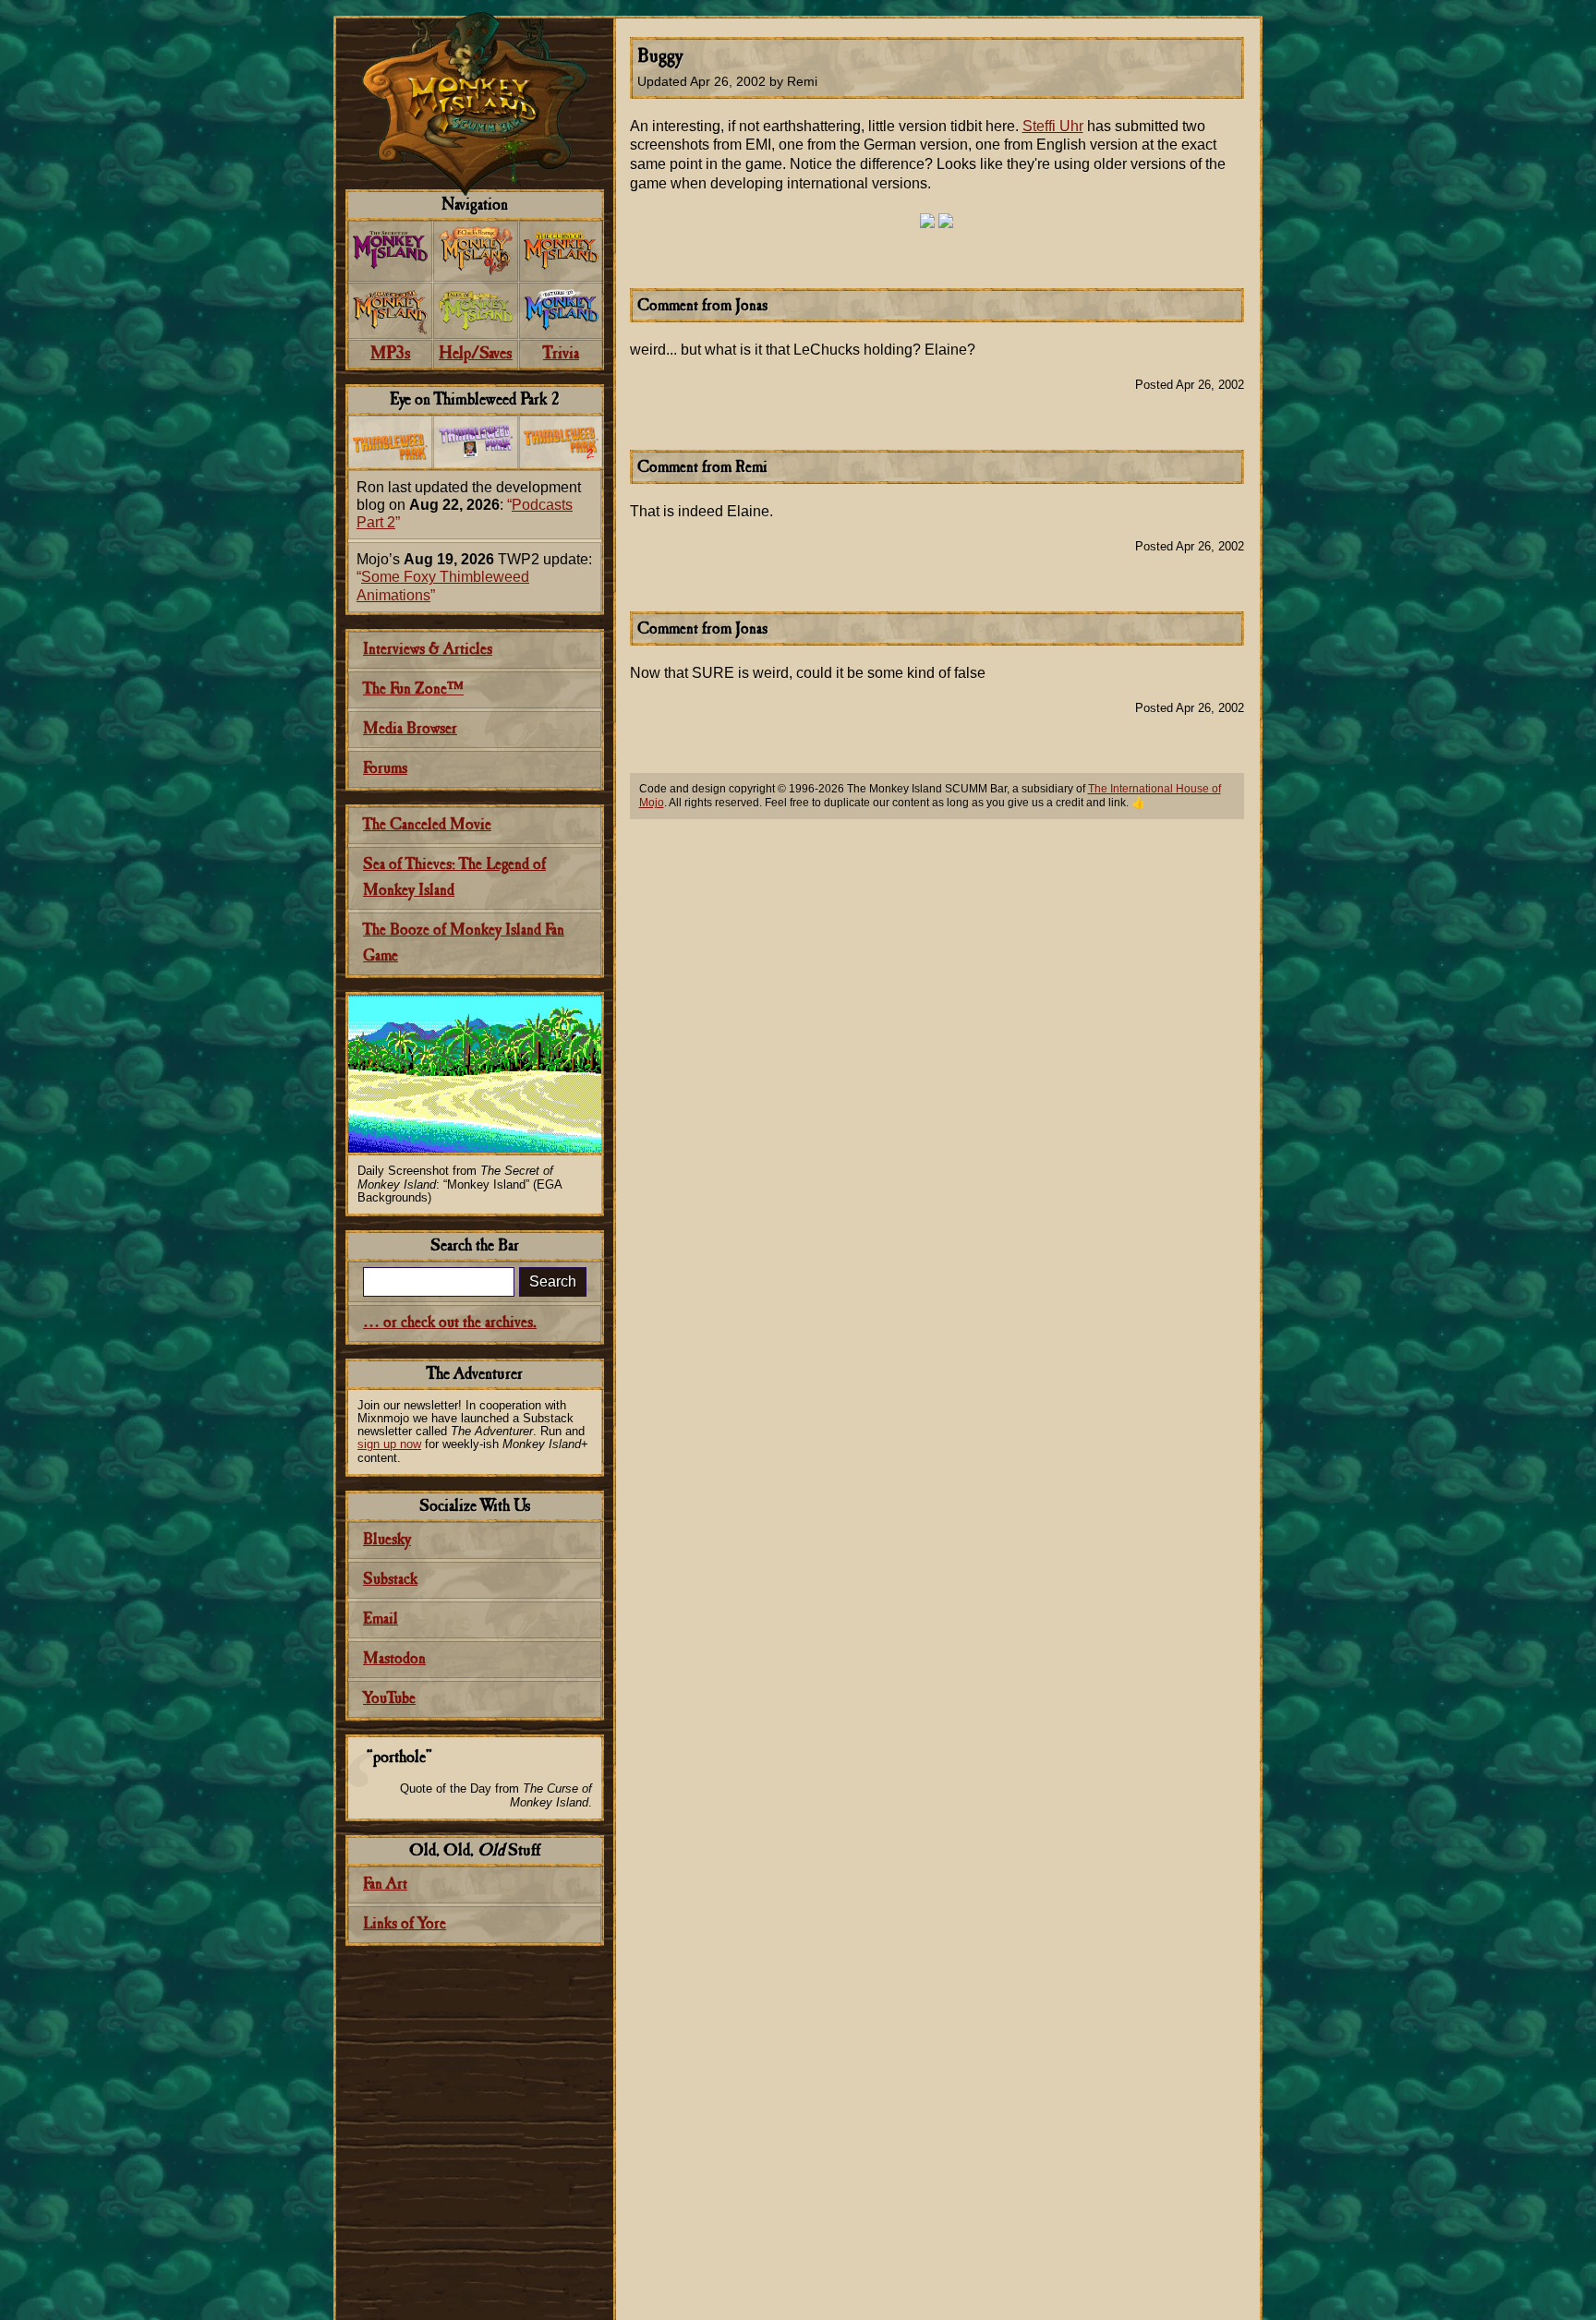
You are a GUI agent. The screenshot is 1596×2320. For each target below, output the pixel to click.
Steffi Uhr (1053, 126)
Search (553, 1281)
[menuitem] (390, 251)
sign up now (389, 1444)
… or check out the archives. (450, 1323)
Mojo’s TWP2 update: (474, 577)
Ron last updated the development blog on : (469, 505)
